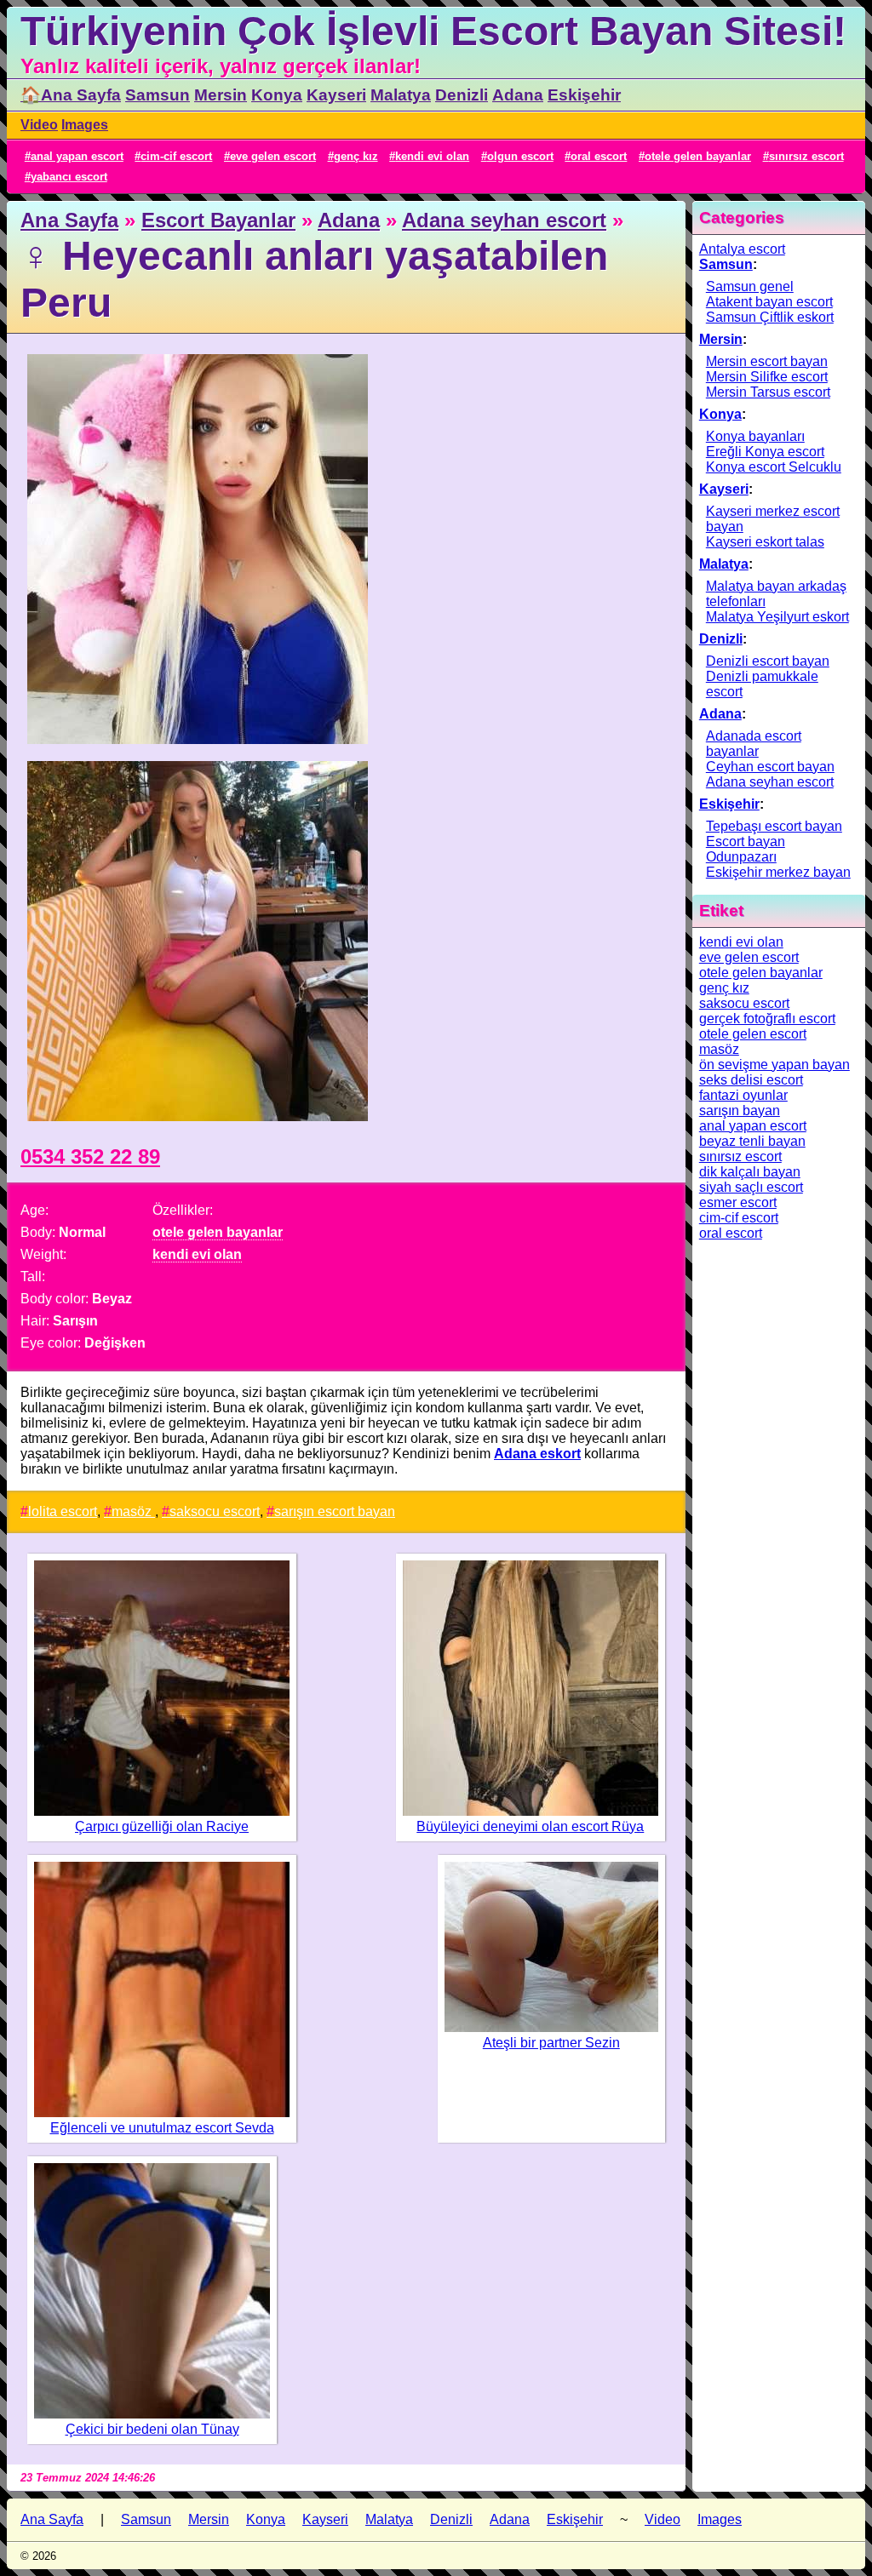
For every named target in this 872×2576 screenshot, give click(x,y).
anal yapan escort (77, 156)
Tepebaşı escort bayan (774, 826)
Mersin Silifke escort (767, 377)
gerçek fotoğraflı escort (767, 1019)
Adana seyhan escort (504, 220)
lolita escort (63, 1511)
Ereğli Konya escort (765, 452)
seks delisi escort (751, 1080)
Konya (277, 95)
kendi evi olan (432, 156)
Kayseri (336, 95)
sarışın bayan (740, 1111)
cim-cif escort (176, 156)
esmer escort (738, 1202)
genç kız (356, 156)
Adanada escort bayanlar (754, 744)
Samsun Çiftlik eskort (770, 317)
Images (85, 125)
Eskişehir (584, 95)
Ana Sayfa (69, 220)
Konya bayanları (755, 436)
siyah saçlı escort (751, 1187)
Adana (518, 95)
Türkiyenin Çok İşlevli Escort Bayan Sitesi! (433, 31)
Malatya (401, 95)
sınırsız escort (806, 156)
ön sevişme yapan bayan (774, 1065)
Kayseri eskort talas (765, 542)
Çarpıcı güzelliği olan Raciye (162, 1826)
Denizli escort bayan (768, 661)
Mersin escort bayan (767, 361)
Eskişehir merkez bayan (778, 872)
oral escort (599, 156)
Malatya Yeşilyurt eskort (777, 617)
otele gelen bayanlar (698, 156)
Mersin (221, 95)
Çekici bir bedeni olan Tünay (152, 2429)
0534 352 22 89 (90, 1156)
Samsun (158, 95)
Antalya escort (742, 249)
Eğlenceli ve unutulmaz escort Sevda (162, 2128)
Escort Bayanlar (218, 220)
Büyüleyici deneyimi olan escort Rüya (530, 1826)
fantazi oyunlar (743, 1095)
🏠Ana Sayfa (71, 95)
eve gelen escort (273, 156)
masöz (133, 1511)
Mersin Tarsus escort (768, 392)
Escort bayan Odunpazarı (746, 849)
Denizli (462, 95)
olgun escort (520, 156)
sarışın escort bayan (335, 1511)
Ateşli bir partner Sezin (551, 2043)
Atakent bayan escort (769, 302)
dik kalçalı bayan (750, 1172)
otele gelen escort (753, 1034)
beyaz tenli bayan (752, 1141)
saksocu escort (215, 1511)
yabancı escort (69, 177)
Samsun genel (750, 286)
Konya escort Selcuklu (774, 467)
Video (39, 125)
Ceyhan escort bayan (770, 767)
